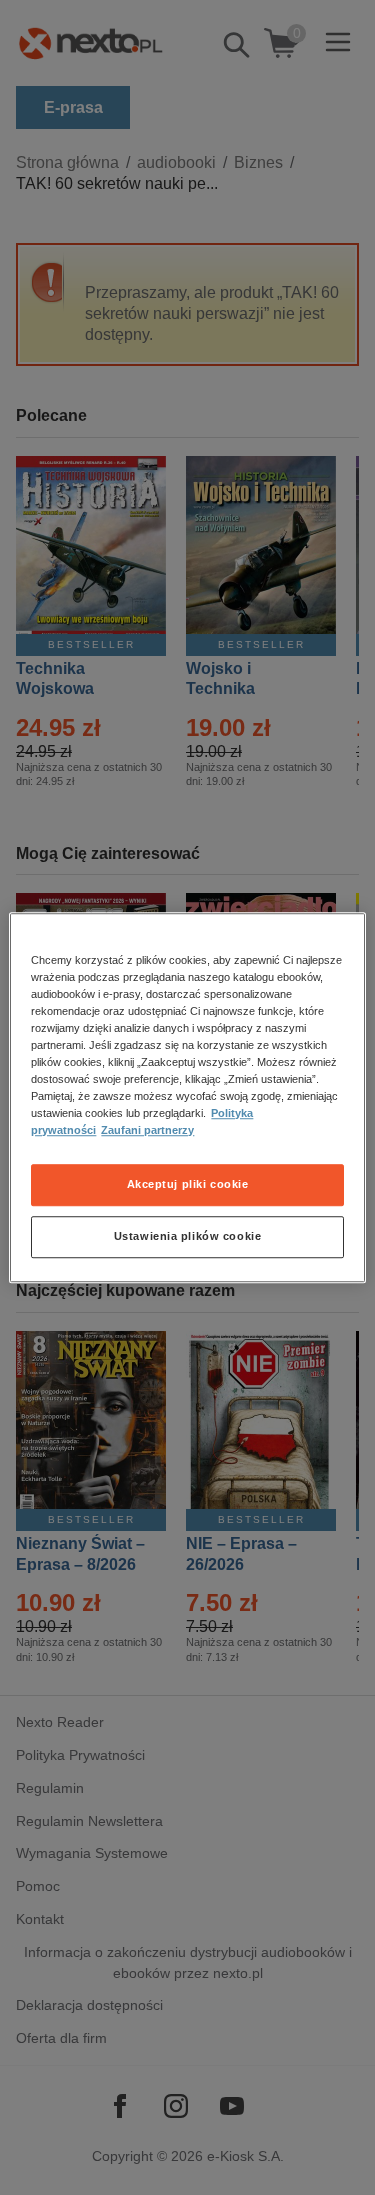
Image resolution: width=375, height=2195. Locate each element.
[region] (187, 1098)
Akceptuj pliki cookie (188, 1184)
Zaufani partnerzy (147, 1130)
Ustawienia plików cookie (188, 1236)
